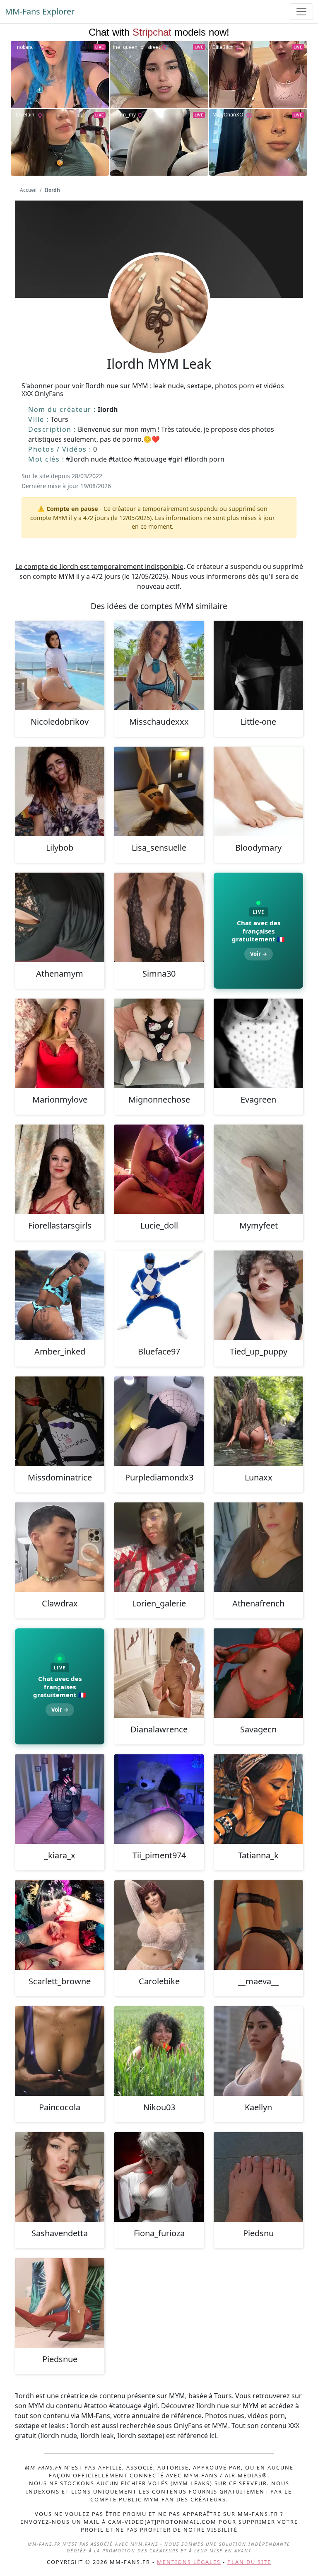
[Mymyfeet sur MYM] (258, 1169)
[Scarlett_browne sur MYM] (60, 1925)
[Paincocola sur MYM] (60, 2051)
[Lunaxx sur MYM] (258, 1421)
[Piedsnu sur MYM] (258, 2177)
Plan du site (249, 2562)
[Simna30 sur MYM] (159, 917)
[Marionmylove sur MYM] (60, 1043)
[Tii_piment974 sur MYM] (159, 1799)
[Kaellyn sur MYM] (258, 2051)
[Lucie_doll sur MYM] (159, 1169)
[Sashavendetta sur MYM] (60, 2177)
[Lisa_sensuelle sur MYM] (159, 791)
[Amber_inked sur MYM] (60, 1295)
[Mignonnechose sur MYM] (159, 1043)
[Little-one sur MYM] (258, 665)
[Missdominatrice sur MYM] (60, 1421)
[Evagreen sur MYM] (258, 1043)
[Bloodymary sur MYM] (258, 791)
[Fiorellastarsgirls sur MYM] (60, 1169)
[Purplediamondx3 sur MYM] (159, 1421)
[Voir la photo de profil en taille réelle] (159, 327)
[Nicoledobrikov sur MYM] (60, 665)
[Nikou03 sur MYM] (159, 2051)
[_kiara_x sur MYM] (60, 1799)
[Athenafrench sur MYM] (258, 1547)
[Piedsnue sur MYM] (60, 2303)
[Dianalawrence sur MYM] (159, 1673)
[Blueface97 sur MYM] (159, 1295)
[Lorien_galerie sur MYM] (159, 1547)
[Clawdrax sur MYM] (60, 1547)
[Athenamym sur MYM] (60, 917)
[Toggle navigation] (301, 12)
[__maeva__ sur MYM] (258, 1925)
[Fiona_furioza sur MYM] (159, 2177)
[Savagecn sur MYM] (258, 1673)
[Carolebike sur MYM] (159, 1925)
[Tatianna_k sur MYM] (258, 1799)
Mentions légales (189, 2562)
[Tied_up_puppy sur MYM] (258, 1295)
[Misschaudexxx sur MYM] (159, 665)
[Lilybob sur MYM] (60, 791)
